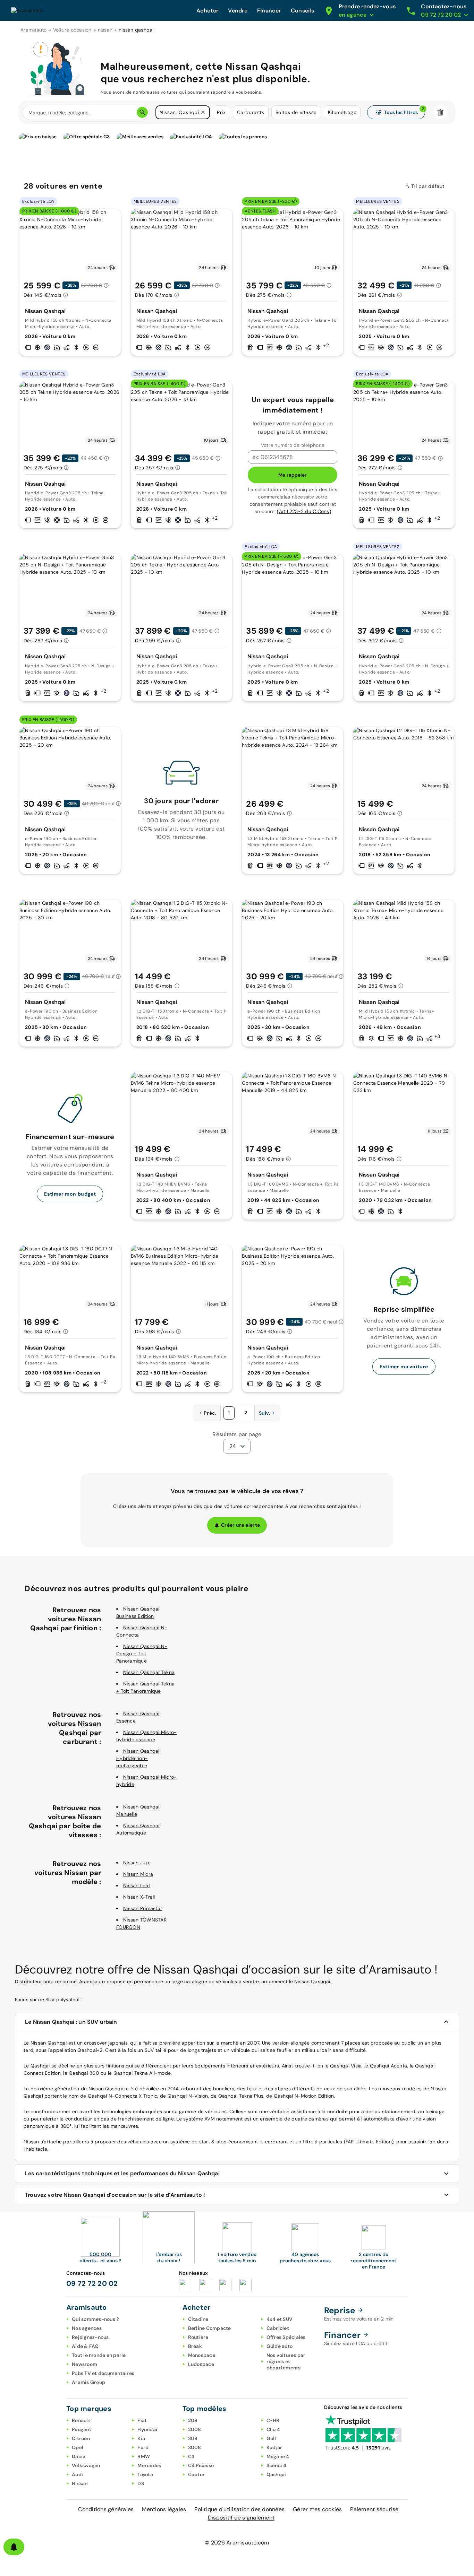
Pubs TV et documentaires (103, 2373)
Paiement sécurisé (374, 2509)
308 (193, 2438)
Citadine (198, 2319)
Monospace (202, 2355)
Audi (77, 2474)
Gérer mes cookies (317, 2509)
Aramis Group (88, 2382)
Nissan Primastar (143, 1908)
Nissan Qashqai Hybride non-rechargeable (138, 1758)
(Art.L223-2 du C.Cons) (304, 511)
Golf (272, 2438)
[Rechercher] (142, 112)
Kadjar (274, 2447)
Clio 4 (273, 2429)
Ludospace (201, 2364)
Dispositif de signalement (241, 2518)
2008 (195, 2429)
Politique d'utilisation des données (239, 2509)
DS (141, 2483)
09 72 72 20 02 (92, 2283)
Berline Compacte (210, 2328)
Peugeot (82, 2429)
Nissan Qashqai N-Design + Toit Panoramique (142, 1654)
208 (193, 2420)
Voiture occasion (72, 30)
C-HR (273, 2420)
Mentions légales (164, 2509)
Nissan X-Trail (139, 1897)
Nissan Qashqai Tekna (149, 1672)
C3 (191, 2456)
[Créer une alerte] (14, 2547)
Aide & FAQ (85, 2346)
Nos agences (87, 2328)
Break (195, 2346)
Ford (143, 2447)
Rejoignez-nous (90, 2337)
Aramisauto (34, 30)
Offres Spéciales (286, 2337)
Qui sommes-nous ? (95, 2319)
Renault (81, 2420)
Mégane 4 (278, 2456)
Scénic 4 (277, 2465)
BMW (144, 2456)
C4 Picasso (201, 2465)
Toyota (145, 2474)
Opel (78, 2447)
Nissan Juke (137, 1863)
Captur (197, 2474)
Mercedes (149, 2465)
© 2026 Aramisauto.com (237, 2543)
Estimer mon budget (70, 1194)
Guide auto (280, 2346)
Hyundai (147, 2429)
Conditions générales (106, 2509)
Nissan (80, 2483)
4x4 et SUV (280, 2319)
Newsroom (84, 2364)
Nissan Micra (138, 1874)
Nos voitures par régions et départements (286, 2361)
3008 (195, 2447)
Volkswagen (86, 2465)
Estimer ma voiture (404, 1367)
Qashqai (276, 2474)
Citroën (81, 2438)
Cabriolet (278, 2328)
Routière (198, 2337)
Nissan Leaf (137, 1885)
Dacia (79, 2456)
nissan (105, 30)
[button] (203, 112)
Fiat (142, 2420)
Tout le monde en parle (99, 2355)
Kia (141, 2438)
